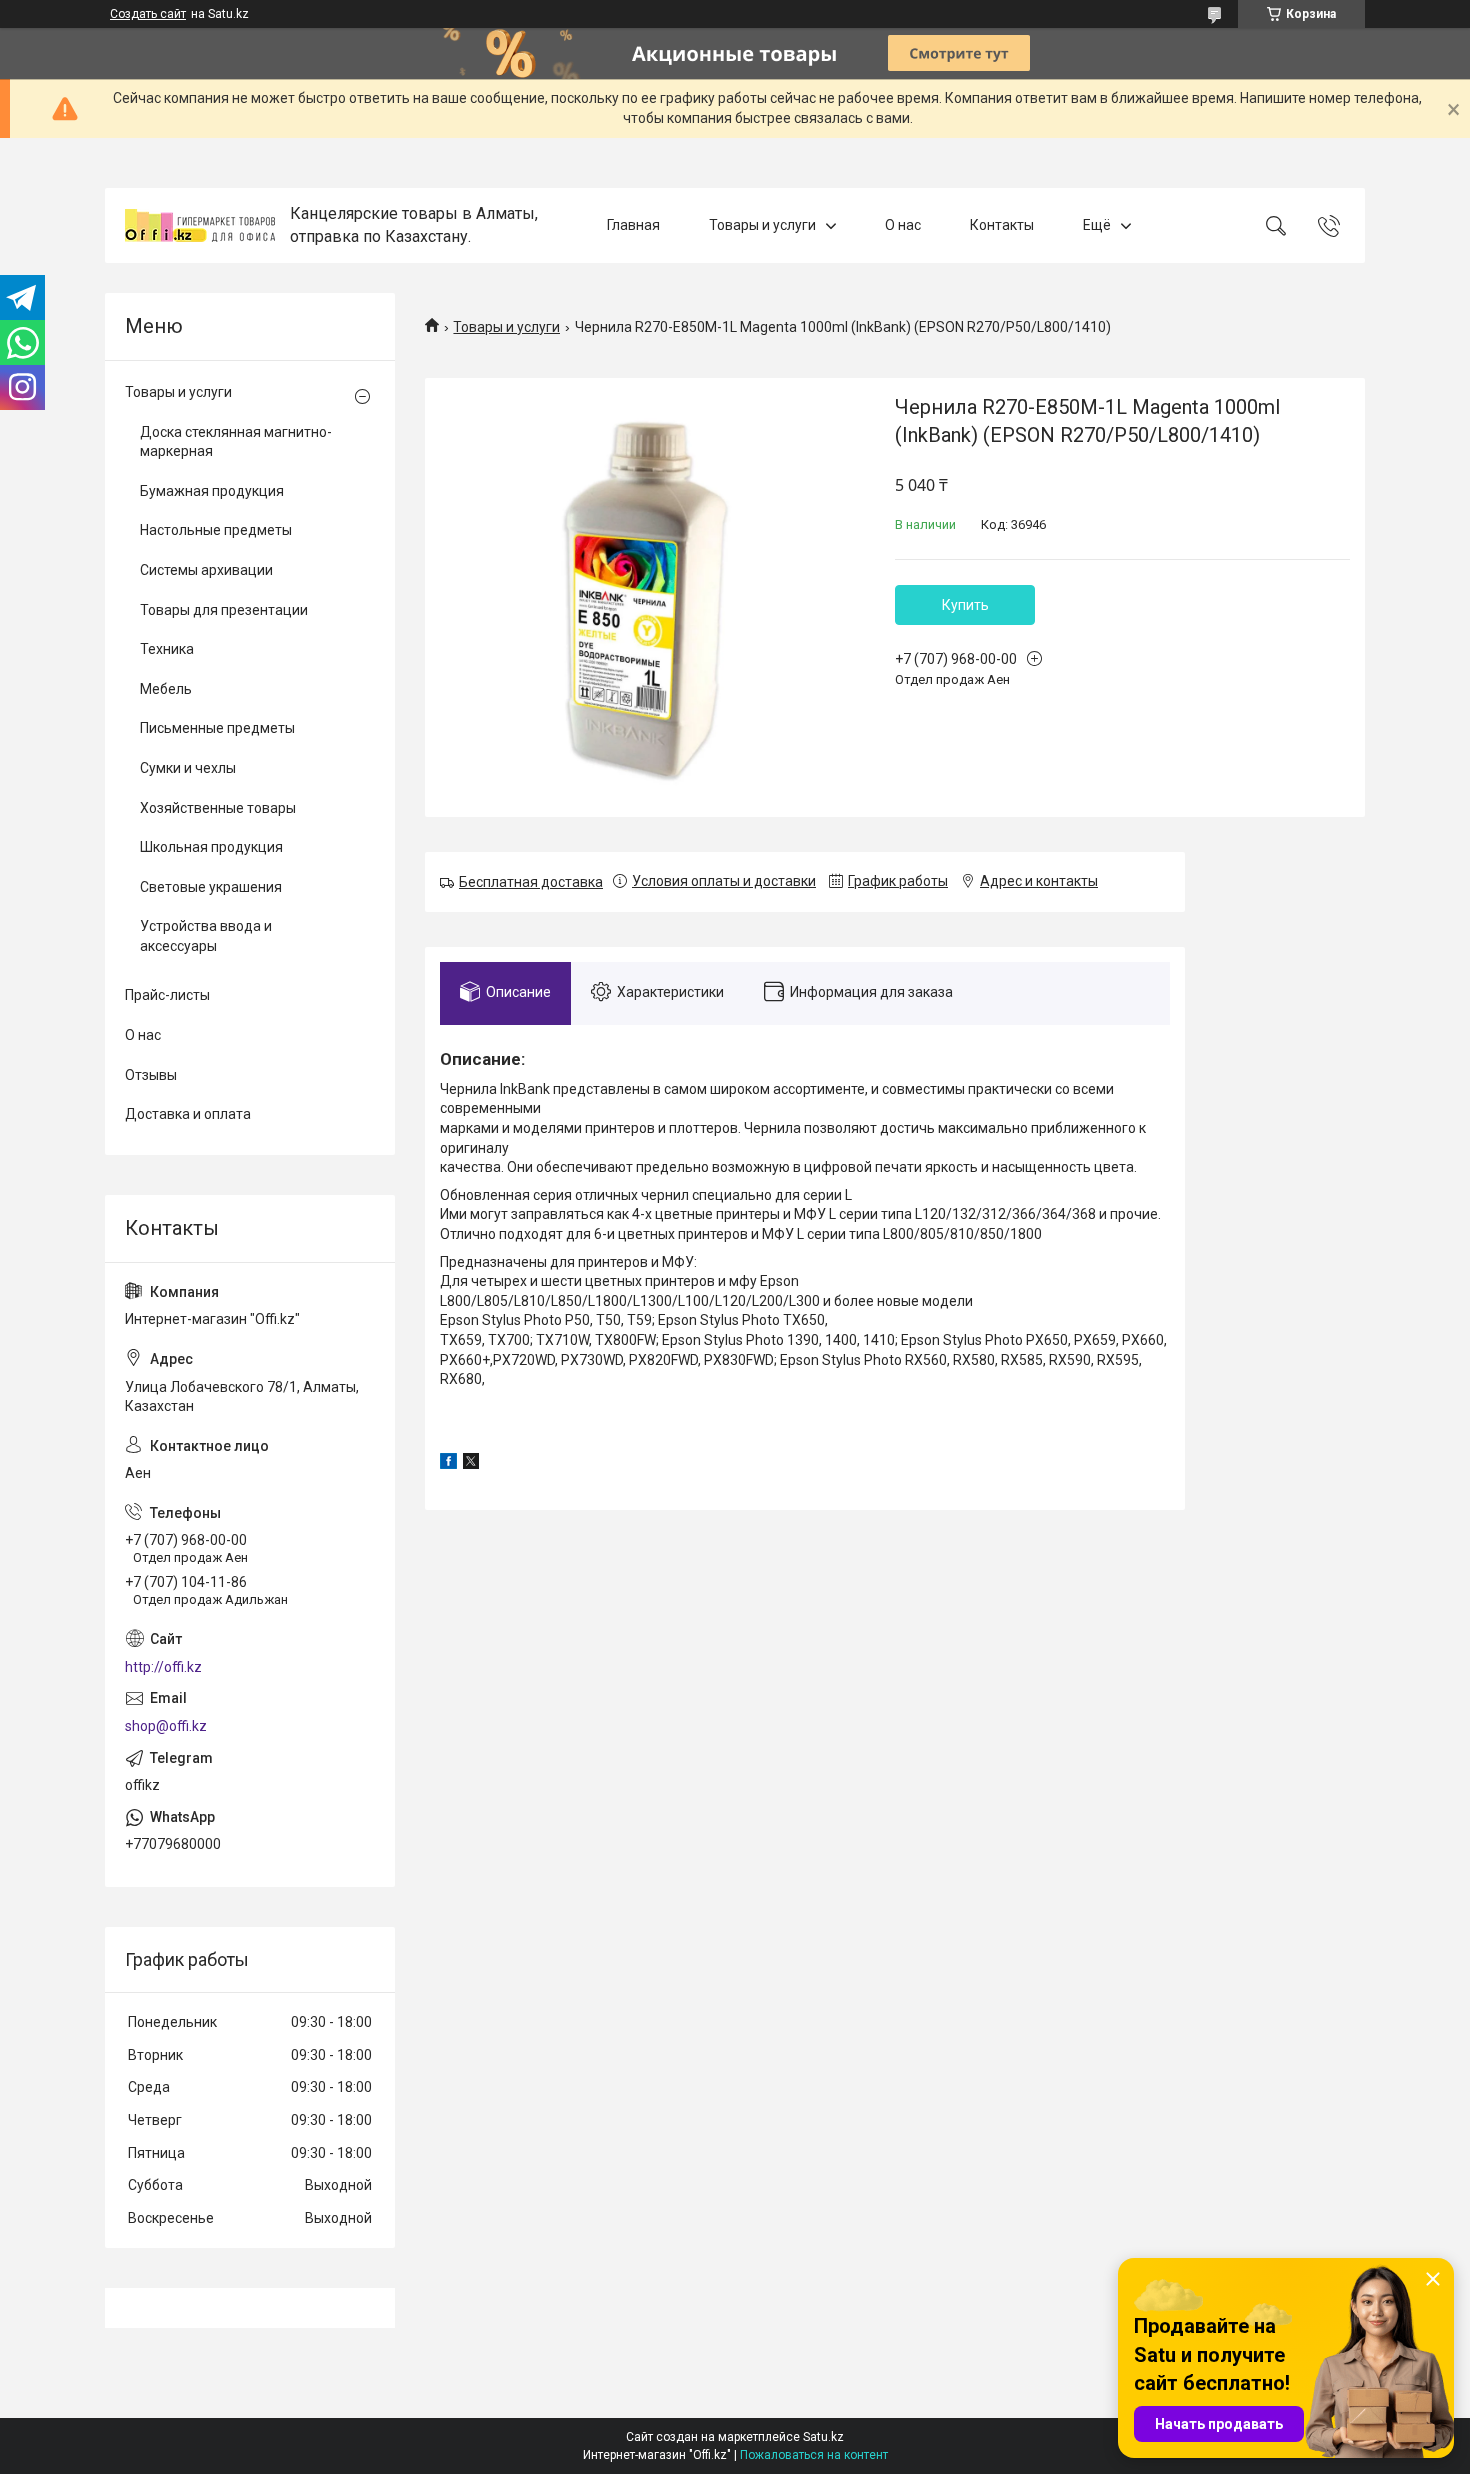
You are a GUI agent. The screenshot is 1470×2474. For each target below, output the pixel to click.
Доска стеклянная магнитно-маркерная (236, 442)
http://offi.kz (163, 1667)
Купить (965, 605)
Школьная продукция (211, 847)
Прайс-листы (167, 995)
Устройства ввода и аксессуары (206, 936)
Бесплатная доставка (531, 882)
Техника (167, 649)
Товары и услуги (762, 225)
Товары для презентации (224, 610)
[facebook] (448, 1464)
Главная (633, 225)
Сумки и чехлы (188, 768)
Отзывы (151, 1075)
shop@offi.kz (166, 1726)
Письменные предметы (217, 728)
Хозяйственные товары (218, 808)
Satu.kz (823, 2437)
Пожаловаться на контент (814, 2455)
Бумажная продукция (212, 491)
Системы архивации (206, 570)
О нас (903, 225)
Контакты (1002, 225)
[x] (471, 1464)
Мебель (166, 689)
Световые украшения (211, 887)
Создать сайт (148, 14)
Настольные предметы (216, 530)
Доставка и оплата (188, 1114)
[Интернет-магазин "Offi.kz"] (200, 225)
